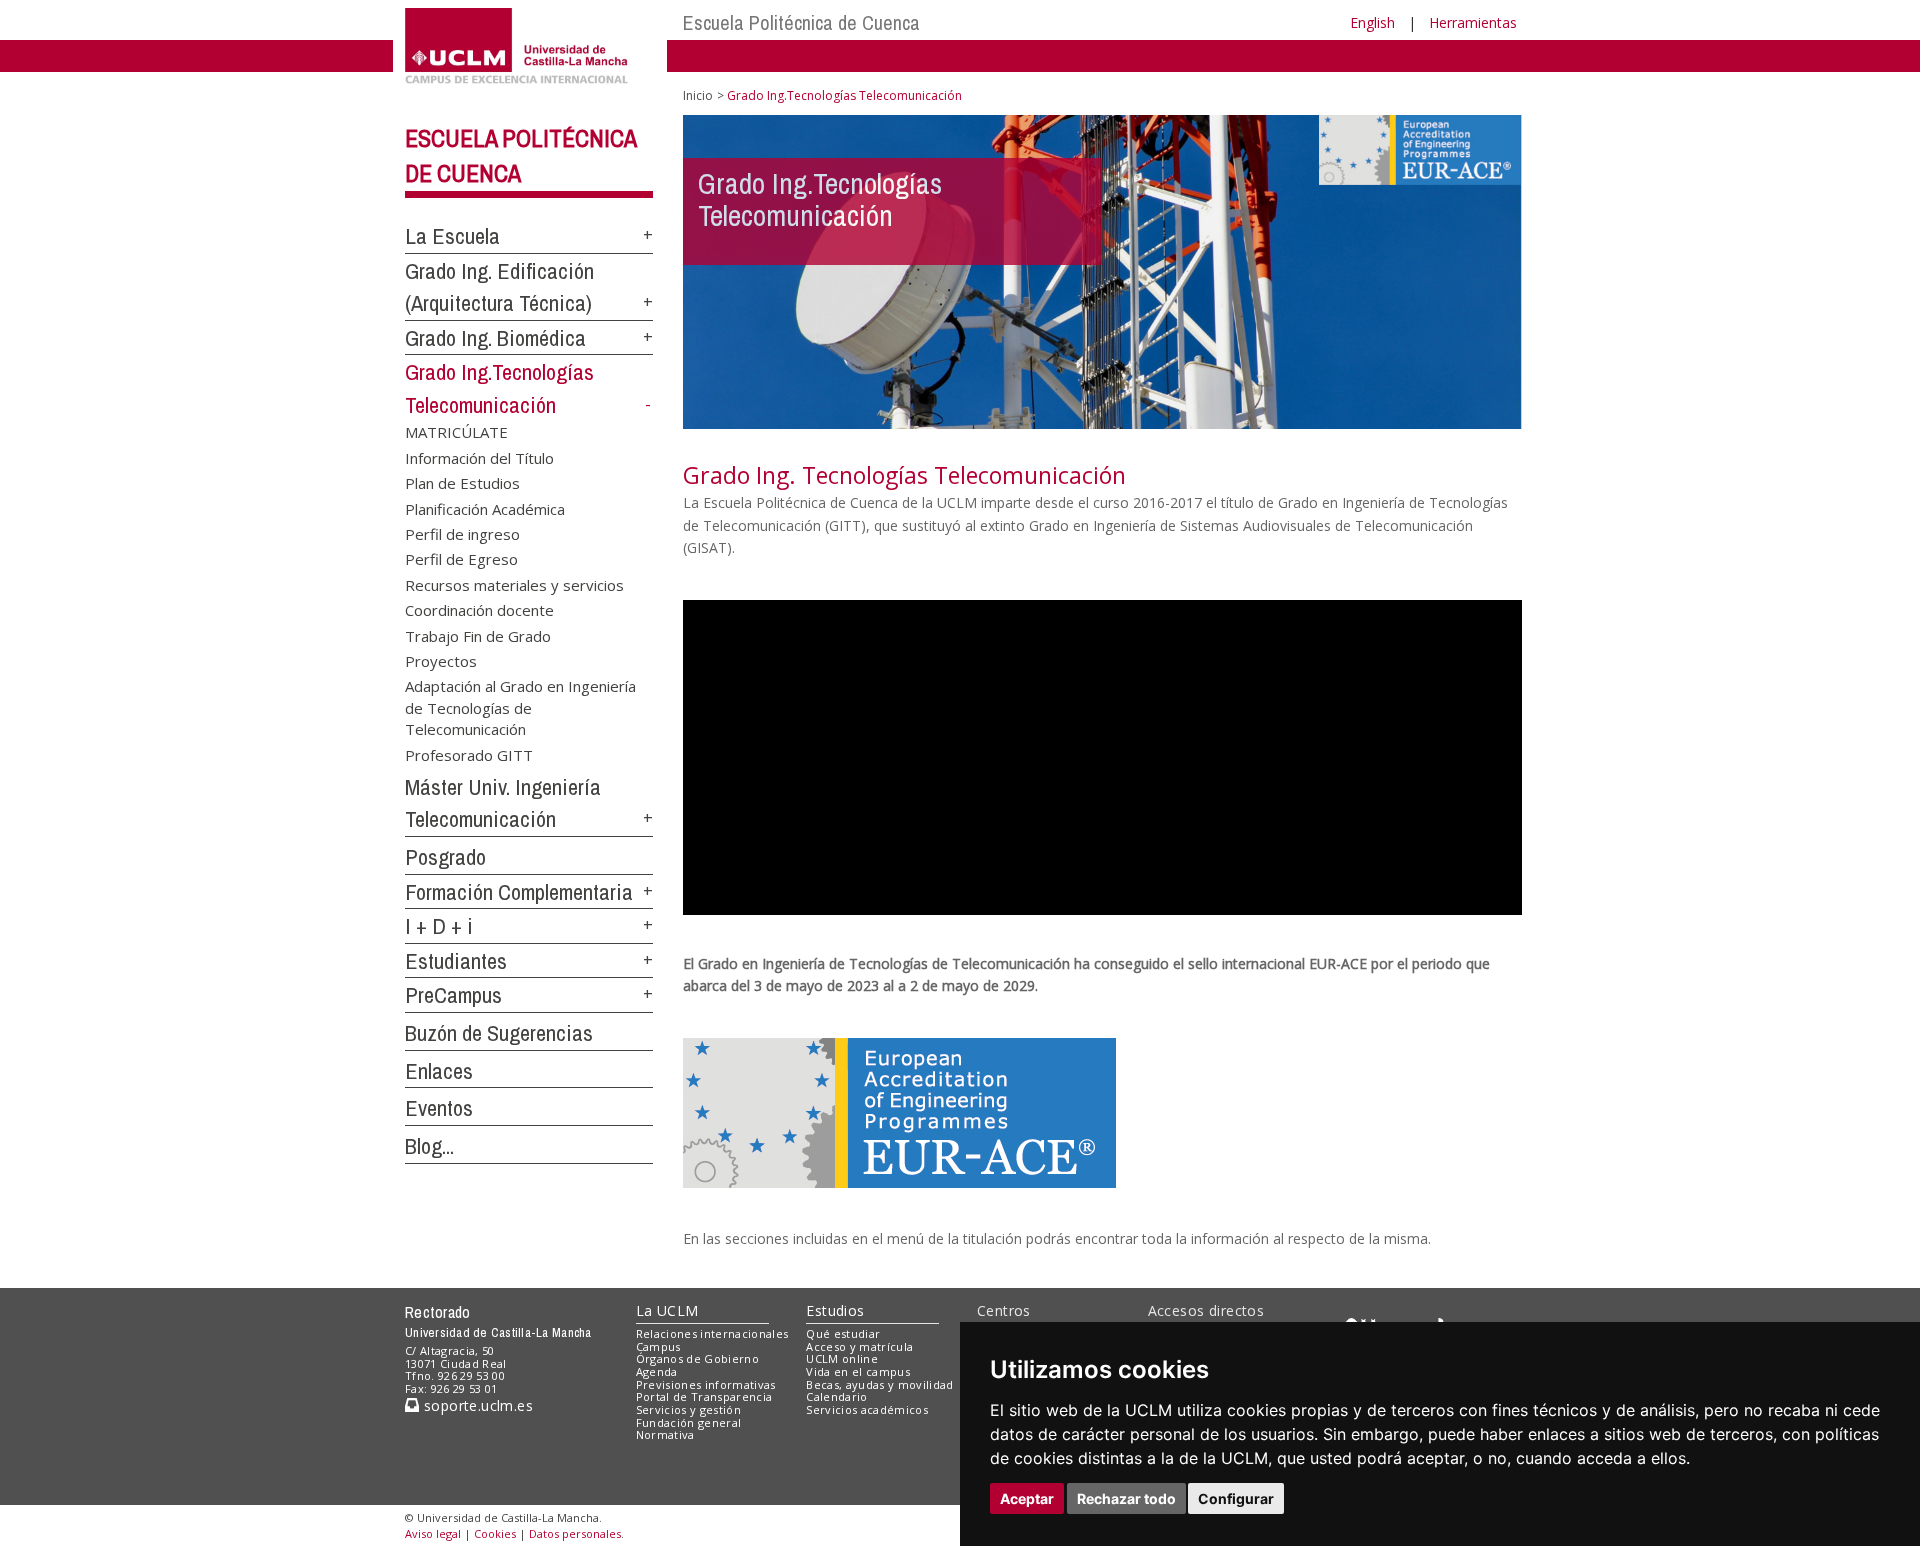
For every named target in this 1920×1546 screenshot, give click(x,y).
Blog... (429, 1146)
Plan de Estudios (462, 483)
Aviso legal (433, 1533)
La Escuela (452, 236)
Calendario (836, 1396)
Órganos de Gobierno (697, 1358)
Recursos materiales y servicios (514, 584)
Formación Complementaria (519, 892)
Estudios (835, 1310)
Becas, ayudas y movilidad (879, 1384)
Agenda (657, 1371)
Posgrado (445, 857)
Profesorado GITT (469, 754)
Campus (658, 1346)
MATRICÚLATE (456, 432)
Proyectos (441, 661)
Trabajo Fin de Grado (478, 635)
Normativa (665, 1434)
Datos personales (575, 1533)
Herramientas (1473, 22)
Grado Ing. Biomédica (495, 338)
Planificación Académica (485, 508)
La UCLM (667, 1310)
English (1372, 22)
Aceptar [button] (1027, 1498)
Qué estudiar (843, 1333)
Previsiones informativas (706, 1384)
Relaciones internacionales (712, 1333)
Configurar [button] (1236, 1498)
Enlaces (439, 1071)
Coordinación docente (479, 610)
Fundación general (689, 1422)
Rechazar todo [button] (1126, 1498)
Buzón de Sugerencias (499, 1033)
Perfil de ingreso (462, 533)
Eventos (439, 1108)
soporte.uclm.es (476, 1405)
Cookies (495, 1533)
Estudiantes (456, 961)
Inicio (698, 95)
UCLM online (842, 1358)
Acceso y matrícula (859, 1346)
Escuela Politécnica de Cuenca (801, 22)
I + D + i (439, 926)
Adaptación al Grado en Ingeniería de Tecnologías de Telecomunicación (520, 707)
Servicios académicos (867, 1409)
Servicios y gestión (688, 1409)
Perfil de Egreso (461, 559)
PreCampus (453, 995)
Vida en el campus (858, 1371)
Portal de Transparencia (704, 1396)
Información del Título (479, 457)
